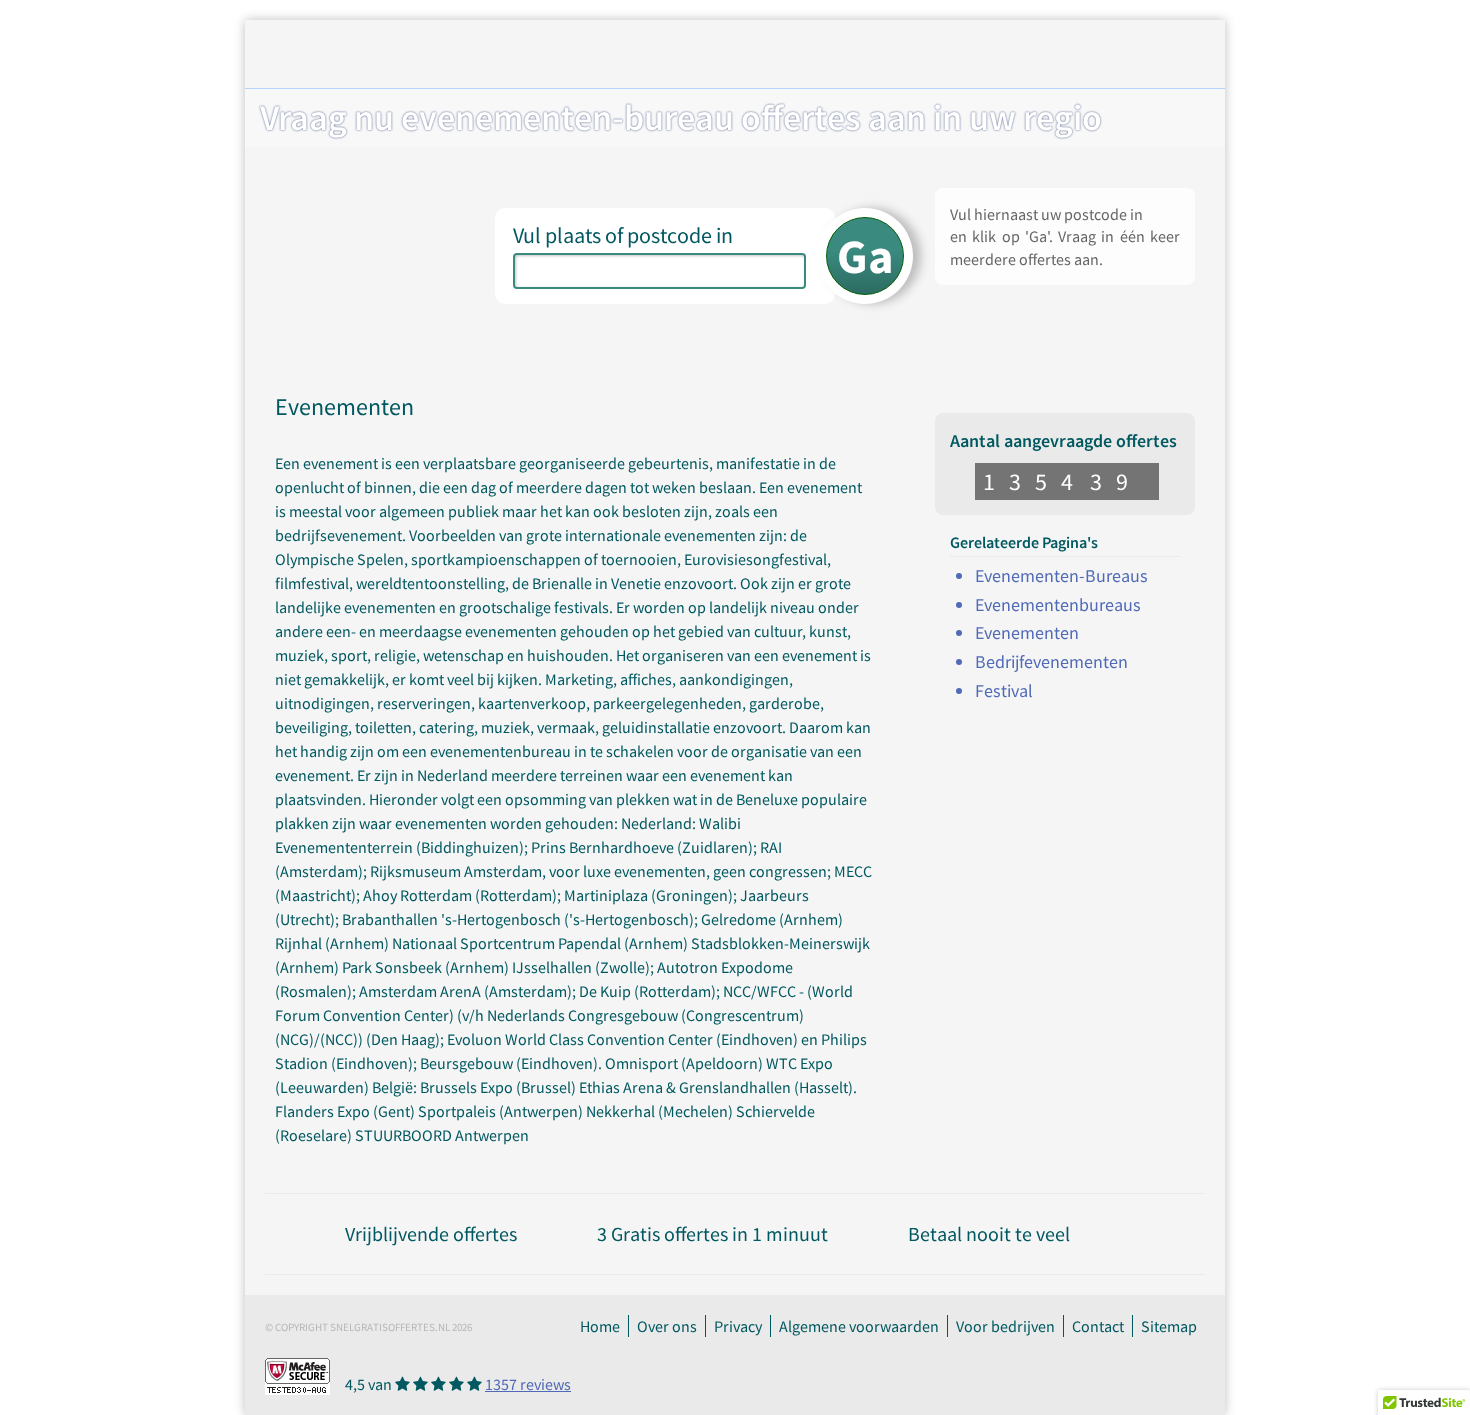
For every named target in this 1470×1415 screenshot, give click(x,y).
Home (600, 1326)
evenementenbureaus (1058, 604)
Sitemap (1169, 1326)
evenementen (1027, 632)
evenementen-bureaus (1061, 575)
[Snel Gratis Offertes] (428, 57)
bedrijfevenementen (1051, 661)
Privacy (738, 1326)
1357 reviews (528, 1384)
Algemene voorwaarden (859, 1326)
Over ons (667, 1326)
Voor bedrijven (1005, 1326)
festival (1004, 690)
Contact (1098, 1326)
